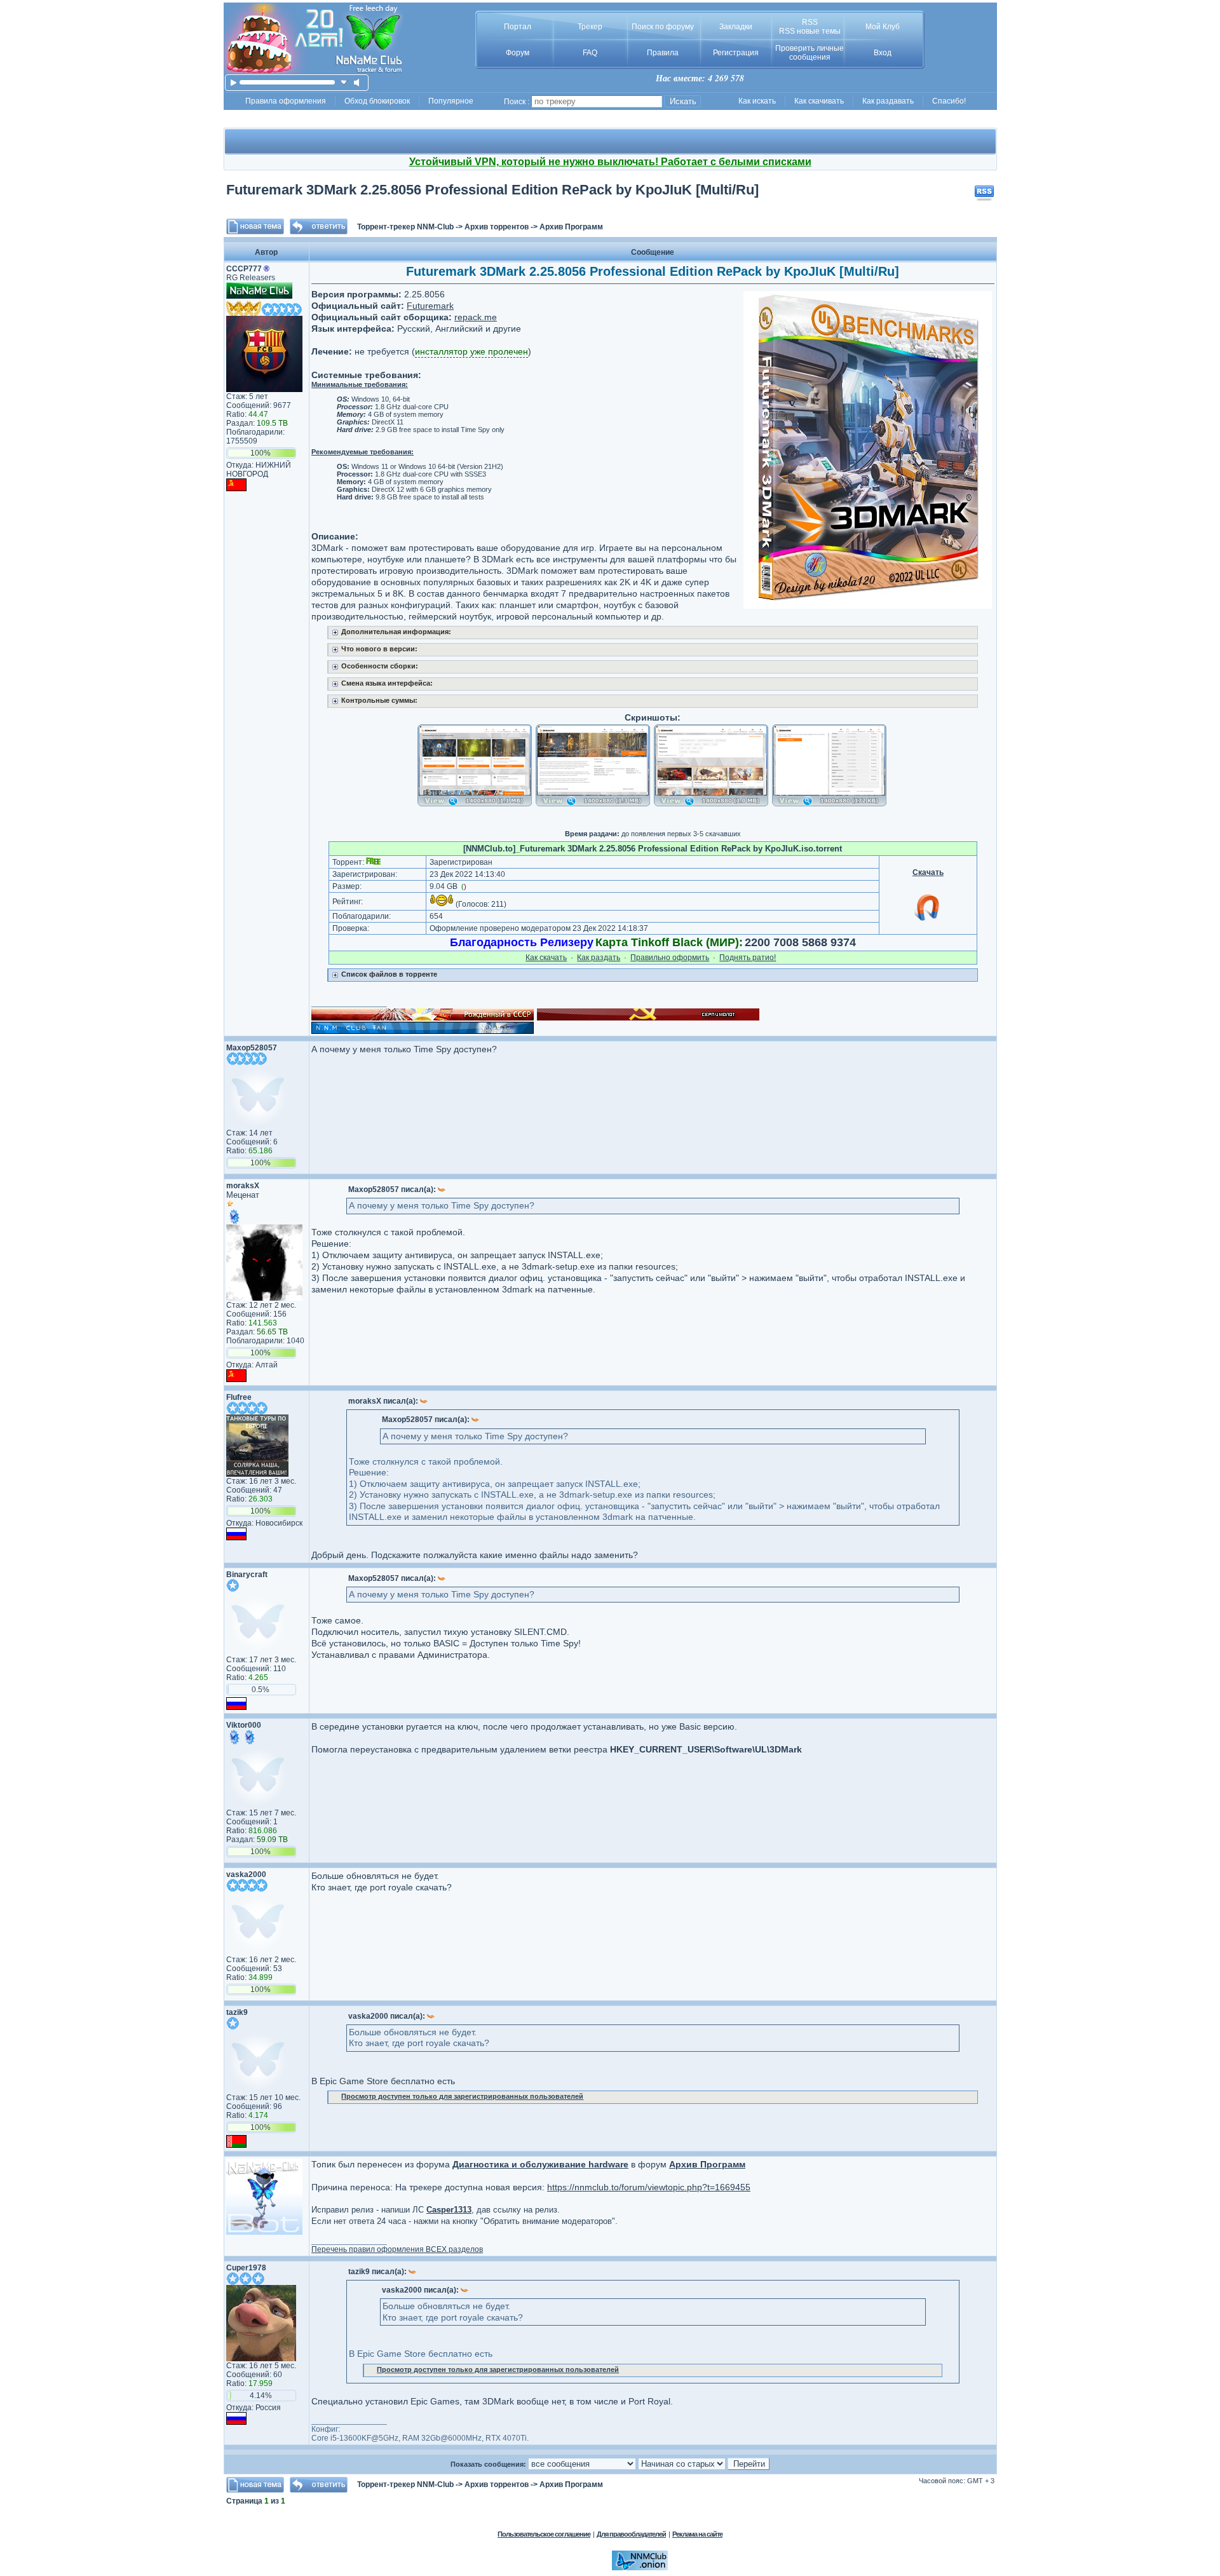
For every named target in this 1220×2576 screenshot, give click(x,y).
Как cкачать (546, 958)
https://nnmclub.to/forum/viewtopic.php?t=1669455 (649, 2187)
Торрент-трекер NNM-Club (405, 227)
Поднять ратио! (748, 958)
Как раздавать (888, 101)
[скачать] (344, 82)
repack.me (476, 317)
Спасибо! (949, 101)
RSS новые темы (810, 31)
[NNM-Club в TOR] (640, 2568)
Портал (518, 27)
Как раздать (599, 958)
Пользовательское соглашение (544, 2534)
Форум (518, 53)
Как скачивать (819, 101)
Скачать (928, 872)
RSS (810, 22)
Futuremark (430, 306)
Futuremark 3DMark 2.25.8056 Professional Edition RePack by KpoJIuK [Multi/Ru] (492, 190)
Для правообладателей (631, 2534)
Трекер (590, 27)
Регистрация (736, 53)
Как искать (757, 101)
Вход (883, 53)
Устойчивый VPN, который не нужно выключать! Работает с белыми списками (610, 162)
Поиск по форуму (663, 27)
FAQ (590, 53)
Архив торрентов (497, 227)
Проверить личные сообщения (810, 53)
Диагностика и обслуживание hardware (540, 2164)
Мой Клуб (883, 27)
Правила (663, 53)
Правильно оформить (670, 958)
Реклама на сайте (697, 2534)
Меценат (243, 1195)
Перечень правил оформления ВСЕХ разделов (397, 2249)
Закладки (736, 27)
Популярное (451, 101)
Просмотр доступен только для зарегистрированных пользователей (462, 2096)
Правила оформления (286, 101)
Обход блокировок (377, 101)
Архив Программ (571, 227)
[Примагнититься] (928, 920)
